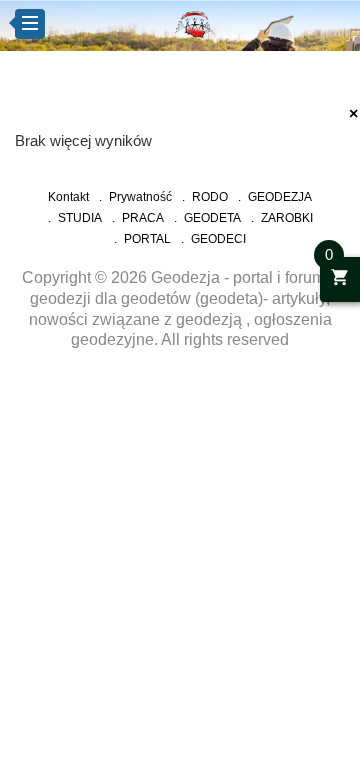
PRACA (143, 218)
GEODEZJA (280, 197)
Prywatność (140, 197)
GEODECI (218, 239)
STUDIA (80, 218)
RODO (210, 197)
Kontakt (68, 197)
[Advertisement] (180, 453)
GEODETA (212, 218)
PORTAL (147, 239)
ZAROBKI (287, 218)
